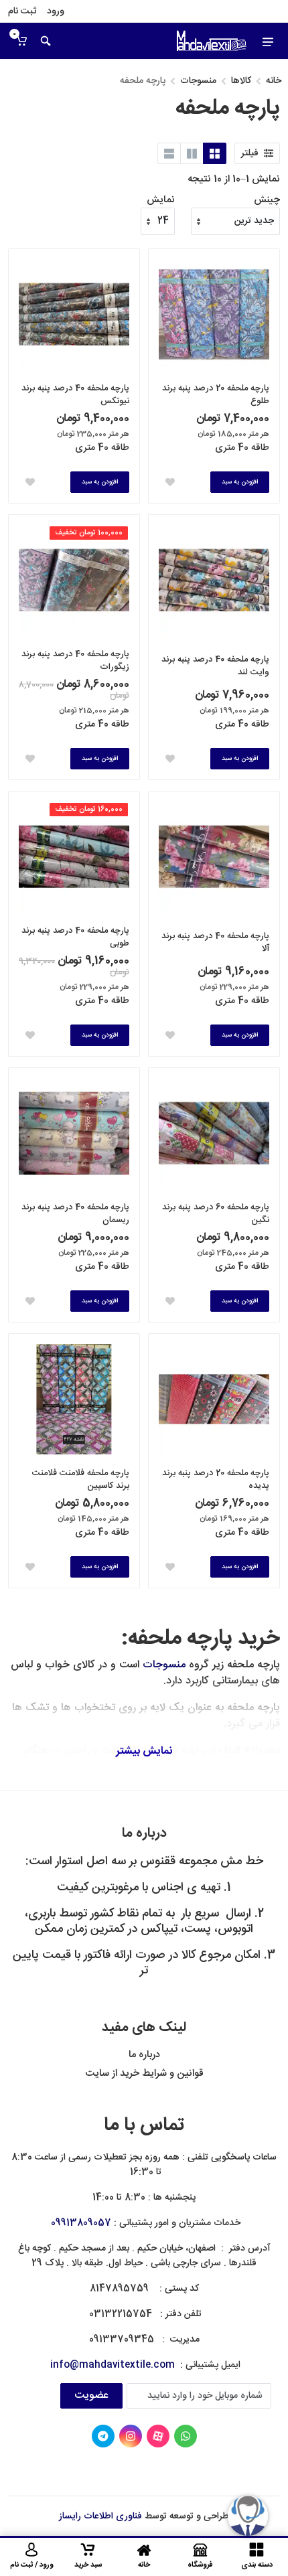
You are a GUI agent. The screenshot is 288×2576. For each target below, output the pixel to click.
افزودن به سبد (240, 482)
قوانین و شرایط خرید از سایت (144, 2073)
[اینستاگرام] (131, 2436)
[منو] (268, 41)
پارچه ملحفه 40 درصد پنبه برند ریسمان (75, 1214)
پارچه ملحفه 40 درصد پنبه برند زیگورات (75, 661)
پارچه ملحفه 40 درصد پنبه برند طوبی (75, 937)
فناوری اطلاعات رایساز (100, 2516)
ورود (56, 11)
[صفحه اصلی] (212, 41)
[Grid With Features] (192, 153)
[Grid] (215, 153)
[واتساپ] (186, 2436)
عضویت (91, 2396)
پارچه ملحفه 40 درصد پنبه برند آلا (215, 943)
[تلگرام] (103, 2436)
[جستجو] (46, 41)
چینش (267, 201)
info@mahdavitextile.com (113, 2365)
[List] (169, 153)
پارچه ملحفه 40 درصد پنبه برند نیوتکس (75, 395)
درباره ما (144, 2055)
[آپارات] (158, 2436)
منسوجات (198, 81)
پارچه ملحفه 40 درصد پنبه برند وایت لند (215, 666)
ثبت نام (22, 11)
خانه (274, 81)
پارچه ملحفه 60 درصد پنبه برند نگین (216, 1214)
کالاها (241, 81)
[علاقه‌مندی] (170, 482)
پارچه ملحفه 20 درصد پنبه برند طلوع (216, 395)
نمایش (161, 201)
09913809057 (81, 2223)
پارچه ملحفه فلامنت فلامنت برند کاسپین (81, 1480)
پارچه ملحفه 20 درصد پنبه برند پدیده (216, 1480)
